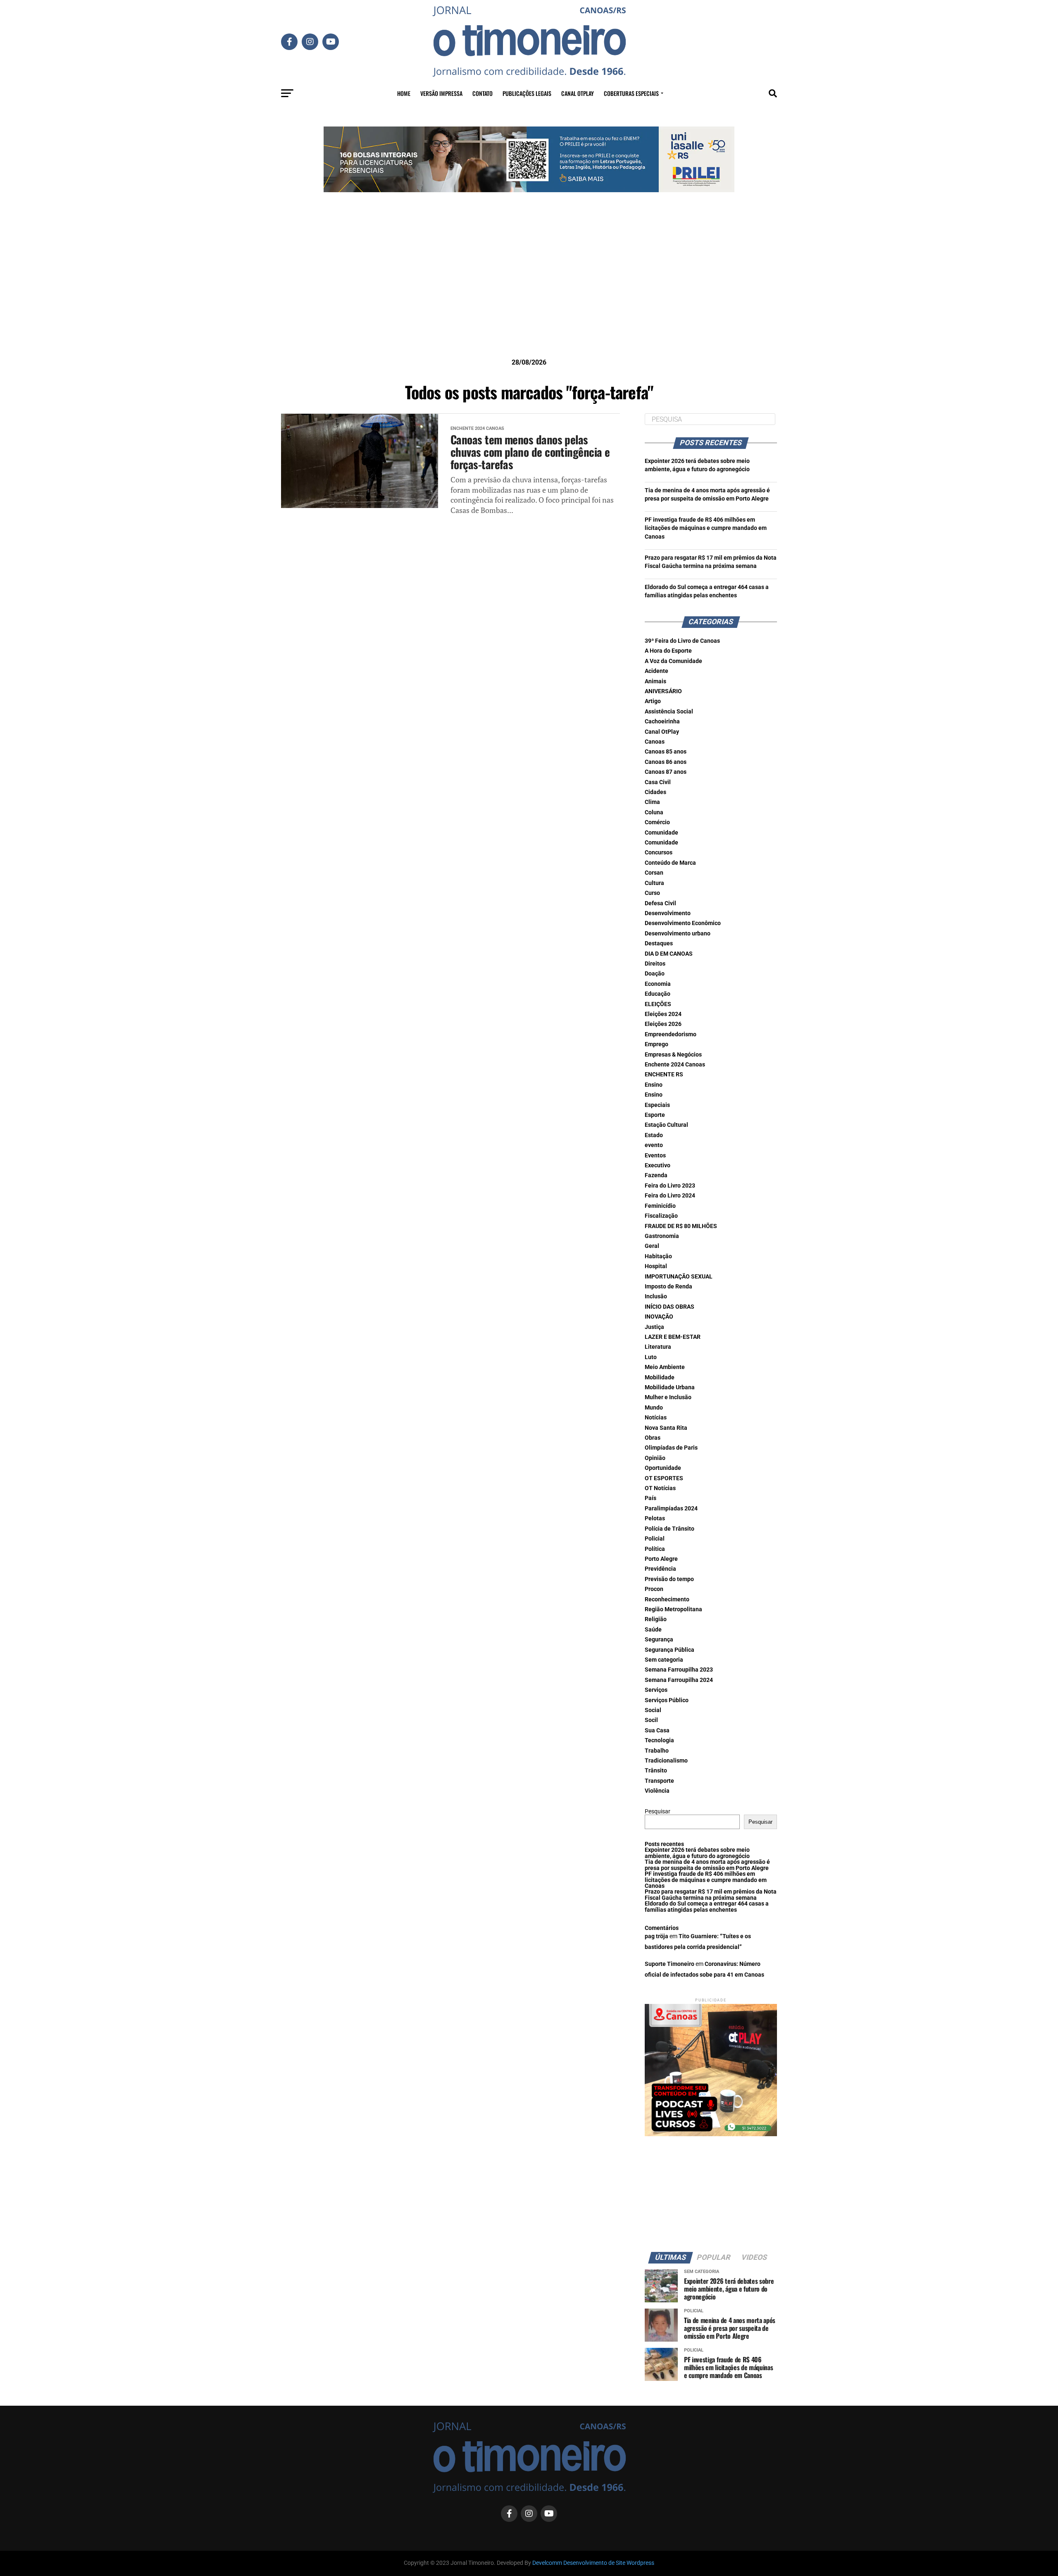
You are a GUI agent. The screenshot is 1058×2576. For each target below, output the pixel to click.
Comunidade (661, 833)
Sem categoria (664, 1660)
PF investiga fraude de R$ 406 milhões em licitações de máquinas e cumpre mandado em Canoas (706, 528)
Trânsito (656, 1771)
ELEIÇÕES (658, 1004)
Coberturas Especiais (631, 93)
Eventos (655, 1156)
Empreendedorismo (671, 1034)
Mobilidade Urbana (670, 1387)
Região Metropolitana (673, 1609)
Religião (656, 1619)
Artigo (653, 701)
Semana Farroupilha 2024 (679, 1680)
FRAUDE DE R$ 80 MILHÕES (681, 1226)
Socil (651, 1720)
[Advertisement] (529, 288)
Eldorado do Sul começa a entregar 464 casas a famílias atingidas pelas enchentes (707, 1907)
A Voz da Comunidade (673, 661)
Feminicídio (660, 1206)
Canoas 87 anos (666, 772)
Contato (483, 93)
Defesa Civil (660, 903)
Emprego (656, 1044)
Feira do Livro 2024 (670, 1196)
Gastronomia (662, 1236)
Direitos (655, 964)
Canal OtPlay (662, 732)
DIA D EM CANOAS (669, 954)
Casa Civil (658, 782)
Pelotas (655, 1518)
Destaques (659, 943)
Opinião (655, 1458)
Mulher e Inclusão (668, 1397)
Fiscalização (661, 1216)
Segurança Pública (670, 1650)
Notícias (656, 1418)
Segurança (659, 1640)
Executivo (658, 1165)
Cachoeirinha (662, 722)
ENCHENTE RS (664, 1075)
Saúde (653, 1630)
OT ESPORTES (664, 1478)
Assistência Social (669, 712)
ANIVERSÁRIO (663, 691)
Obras (653, 1438)
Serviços (656, 1690)
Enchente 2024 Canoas (675, 1065)
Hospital (656, 1266)
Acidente (656, 671)
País (651, 1498)
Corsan (654, 873)
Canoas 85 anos (666, 752)
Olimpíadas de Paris (671, 1448)
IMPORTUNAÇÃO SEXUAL (679, 1277)
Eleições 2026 (663, 1024)
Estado (654, 1135)
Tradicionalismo (666, 1761)
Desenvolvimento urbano (678, 934)
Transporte (659, 1781)
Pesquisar (658, 1812)
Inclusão (656, 1296)
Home (404, 93)
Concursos (659, 853)
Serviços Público (667, 1700)
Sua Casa (657, 1730)
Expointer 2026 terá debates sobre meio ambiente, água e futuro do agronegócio (697, 1853)
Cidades (655, 792)
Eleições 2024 (663, 1014)
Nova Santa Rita (666, 1428)
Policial (655, 1539)
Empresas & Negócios (673, 1055)
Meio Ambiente (665, 1367)
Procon (654, 1589)
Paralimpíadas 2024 (671, 1509)
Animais (655, 681)
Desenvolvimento (668, 913)
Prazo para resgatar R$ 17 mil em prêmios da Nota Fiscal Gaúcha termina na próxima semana (711, 1895)
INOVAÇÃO (659, 1317)
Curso (652, 893)
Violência (657, 1791)
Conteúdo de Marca (670, 863)
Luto (651, 1357)
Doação (655, 974)
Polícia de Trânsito (670, 1529)
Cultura (654, 883)
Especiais (657, 1105)
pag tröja (656, 1936)
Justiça (654, 1327)
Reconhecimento (667, 1599)
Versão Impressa (441, 93)
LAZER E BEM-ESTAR (673, 1337)
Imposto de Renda (668, 1287)
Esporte (655, 1115)
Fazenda (656, 1175)
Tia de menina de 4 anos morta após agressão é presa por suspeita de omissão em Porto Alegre (707, 1865)
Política (655, 1549)
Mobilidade (660, 1377)
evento (654, 1145)
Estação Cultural (666, 1125)
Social (653, 1710)
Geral (652, 1246)
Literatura (658, 1347)
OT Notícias (660, 1488)
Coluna (654, 812)
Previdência (660, 1569)
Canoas (655, 742)
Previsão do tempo (669, 1579)
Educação (658, 994)
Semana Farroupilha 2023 (679, 1670)
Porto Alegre (661, 1559)
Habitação (658, 1256)
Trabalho (657, 1751)
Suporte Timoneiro (670, 1964)
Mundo (654, 1408)
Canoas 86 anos (666, 762)
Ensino (654, 1085)
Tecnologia (659, 1740)
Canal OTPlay (578, 93)
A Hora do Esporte (668, 651)
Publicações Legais (527, 93)
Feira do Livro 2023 (670, 1186)
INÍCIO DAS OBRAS (670, 1307)
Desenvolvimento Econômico (683, 923)
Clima (652, 802)
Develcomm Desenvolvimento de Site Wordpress (593, 2563)
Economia (658, 984)
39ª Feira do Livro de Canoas (682, 641)
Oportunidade (663, 1468)
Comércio (657, 822)
